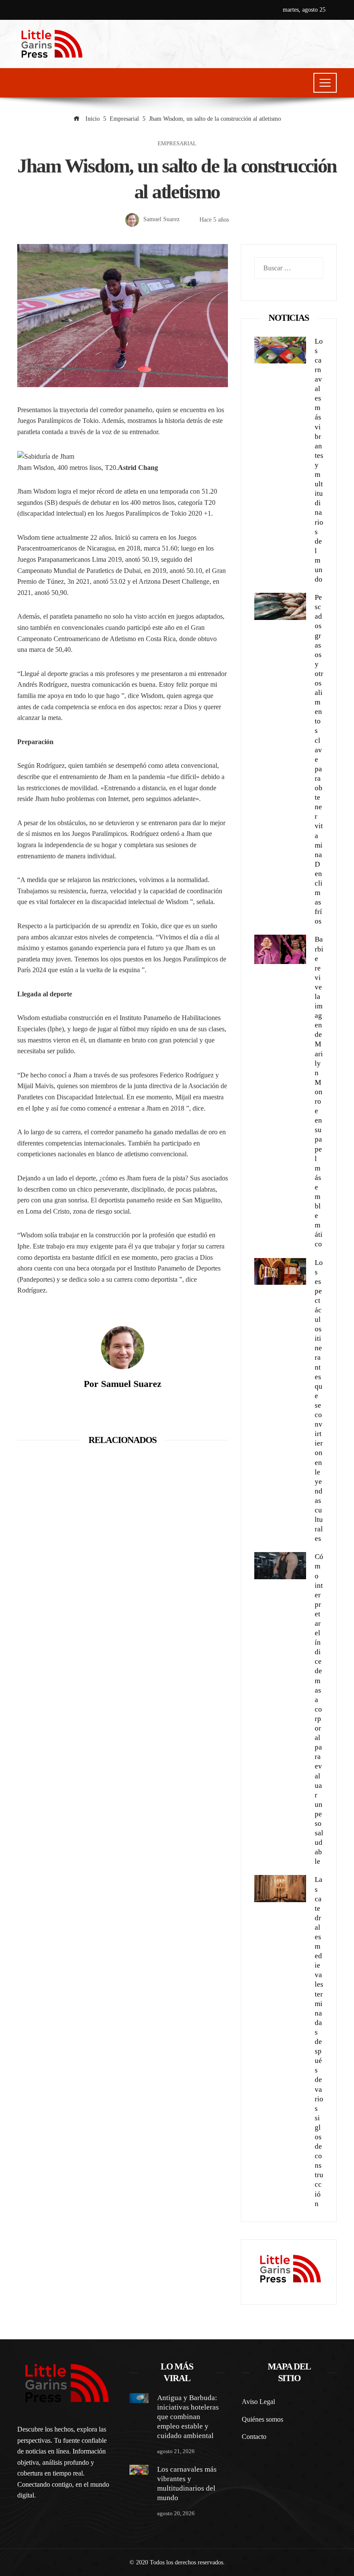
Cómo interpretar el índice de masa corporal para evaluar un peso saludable (319, 1709)
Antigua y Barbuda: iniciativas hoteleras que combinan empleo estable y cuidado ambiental (188, 2417)
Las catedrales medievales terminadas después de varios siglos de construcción (319, 2041)
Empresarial (177, 144)
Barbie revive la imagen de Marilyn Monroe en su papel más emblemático (319, 1092)
